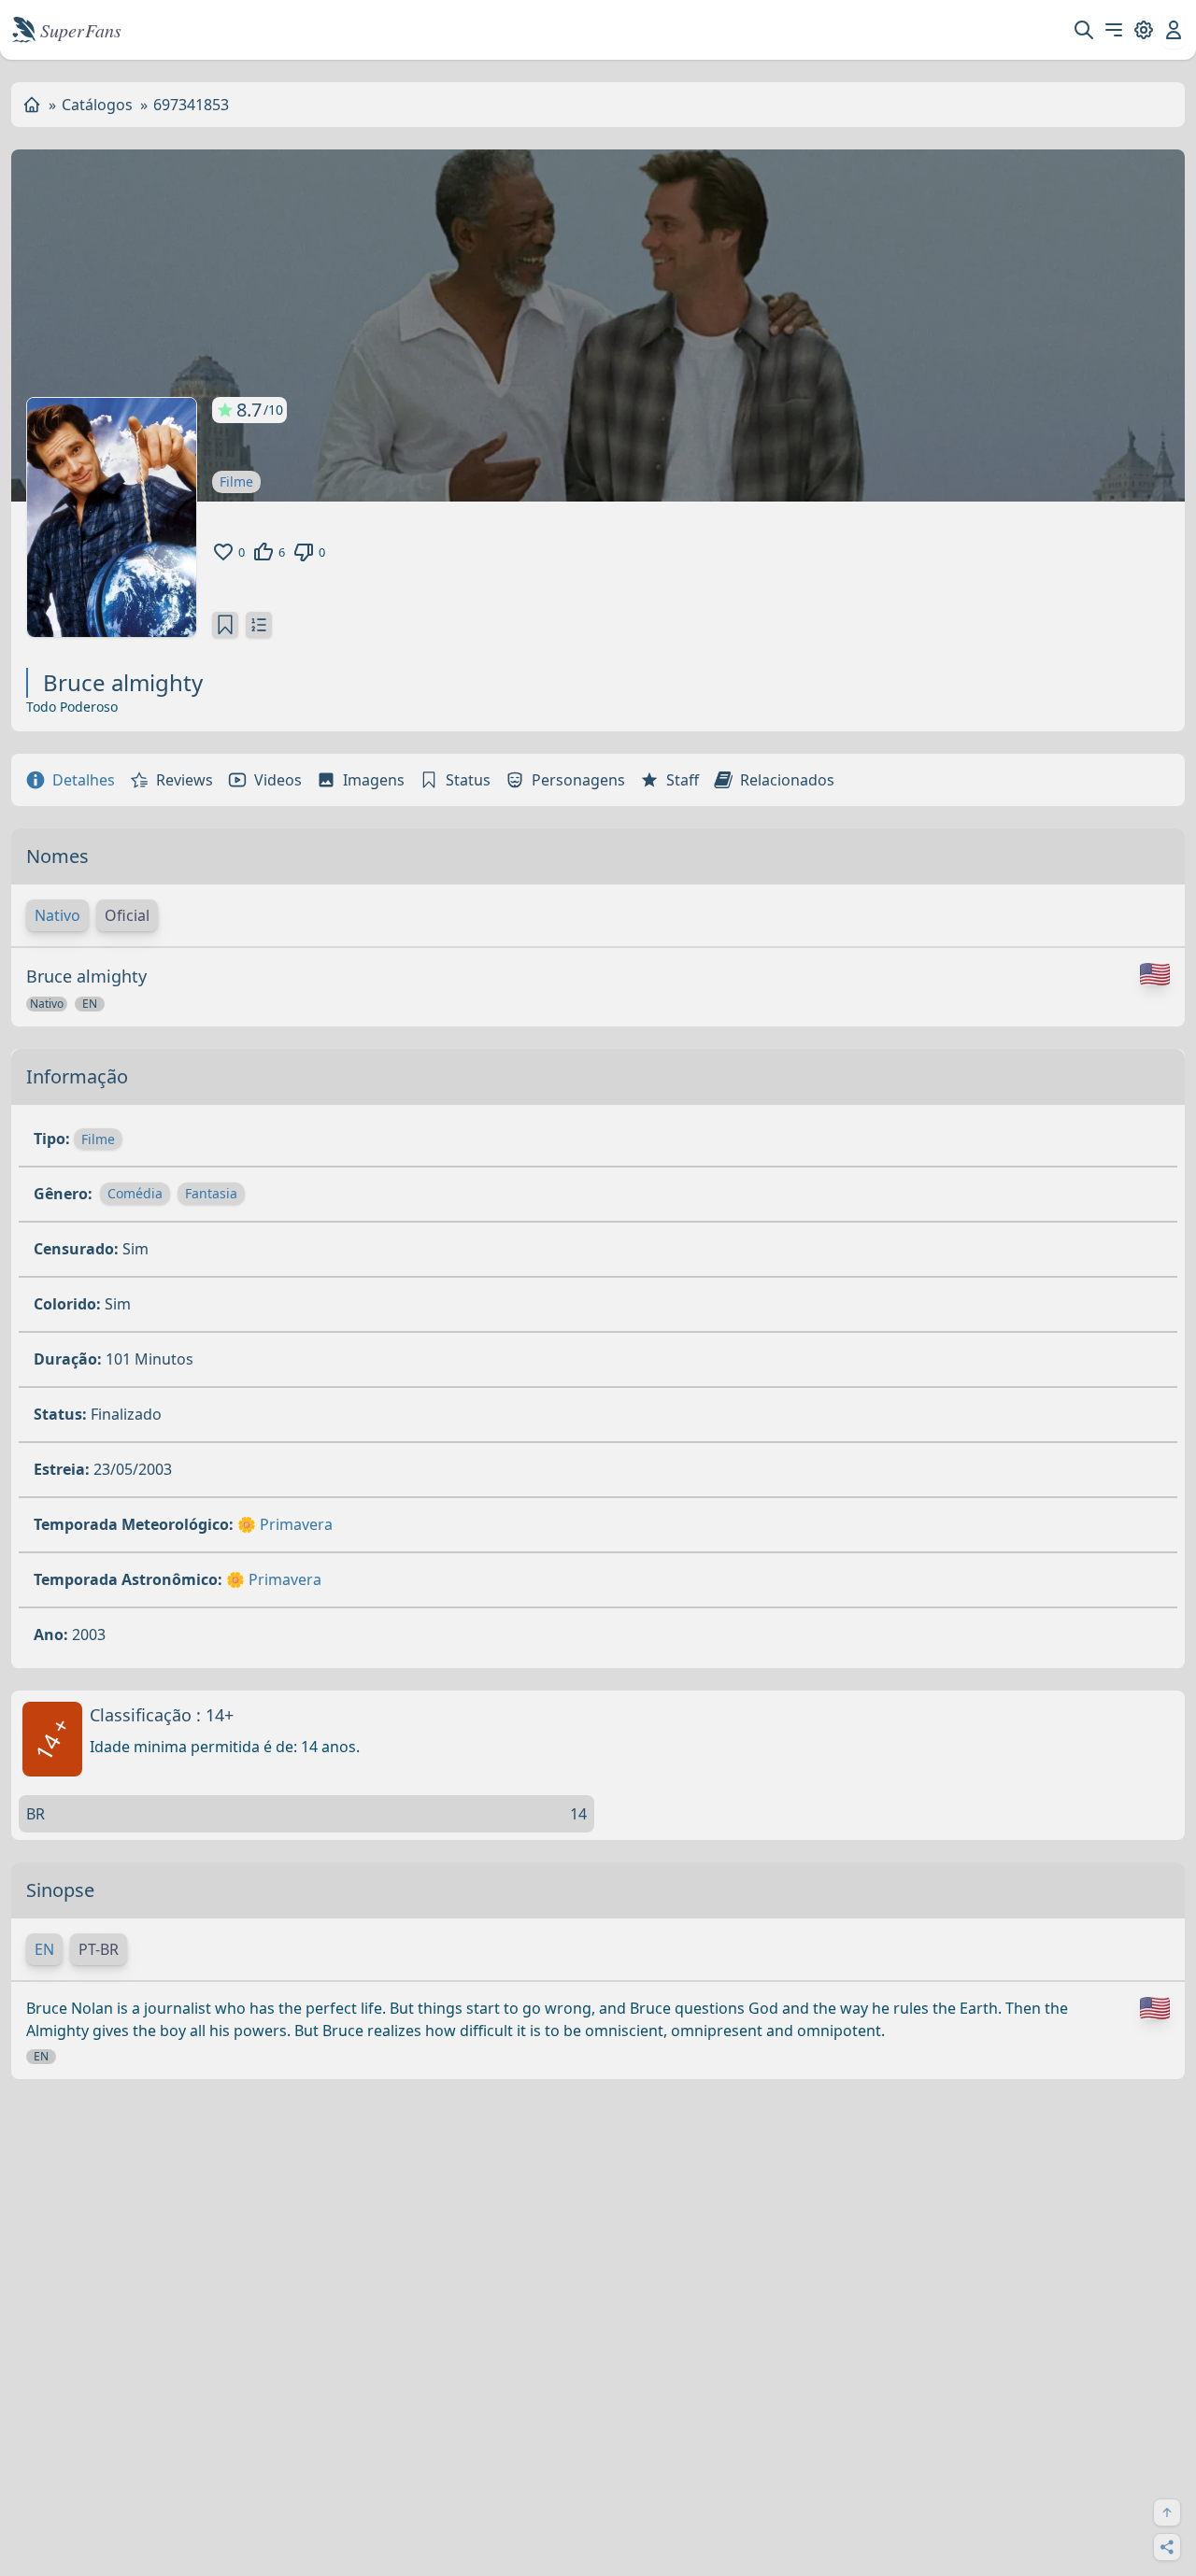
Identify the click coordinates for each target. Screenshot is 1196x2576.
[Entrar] (1174, 30)
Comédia (135, 1193)
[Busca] (1084, 30)
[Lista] (259, 625)
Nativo (57, 915)
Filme (236, 481)
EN (44, 1949)
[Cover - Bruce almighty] (112, 517)
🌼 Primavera (285, 1524)
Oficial (127, 915)
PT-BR (99, 1949)
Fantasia (211, 1193)
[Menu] (1114, 30)
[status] (225, 625)
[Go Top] (1167, 2512)
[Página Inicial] (32, 105)
